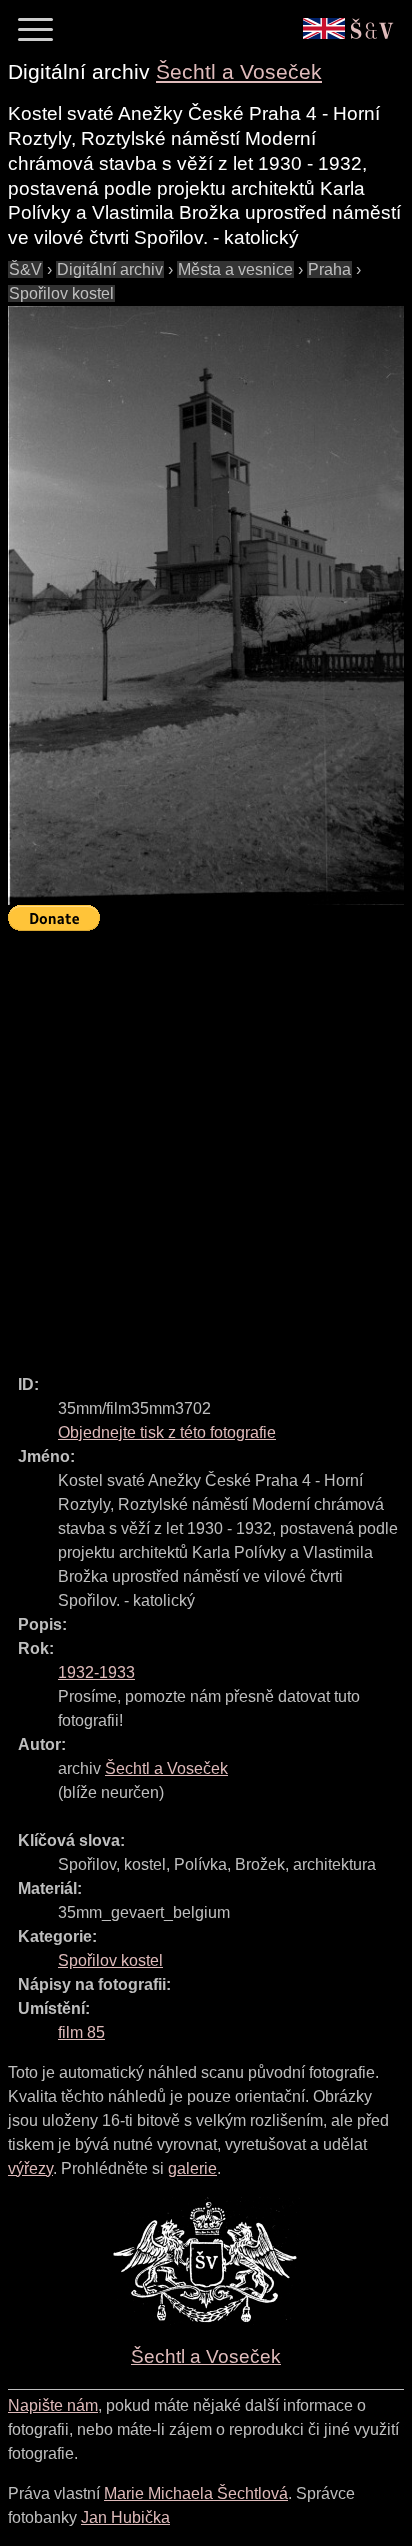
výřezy (30, 2168)
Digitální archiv (110, 269)
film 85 (81, 2032)
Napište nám (53, 2405)
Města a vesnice (235, 269)
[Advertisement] (206, 1144)
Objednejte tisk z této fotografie (167, 1432)
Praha (329, 269)
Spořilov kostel (61, 293)
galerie (192, 2168)
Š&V (25, 269)
